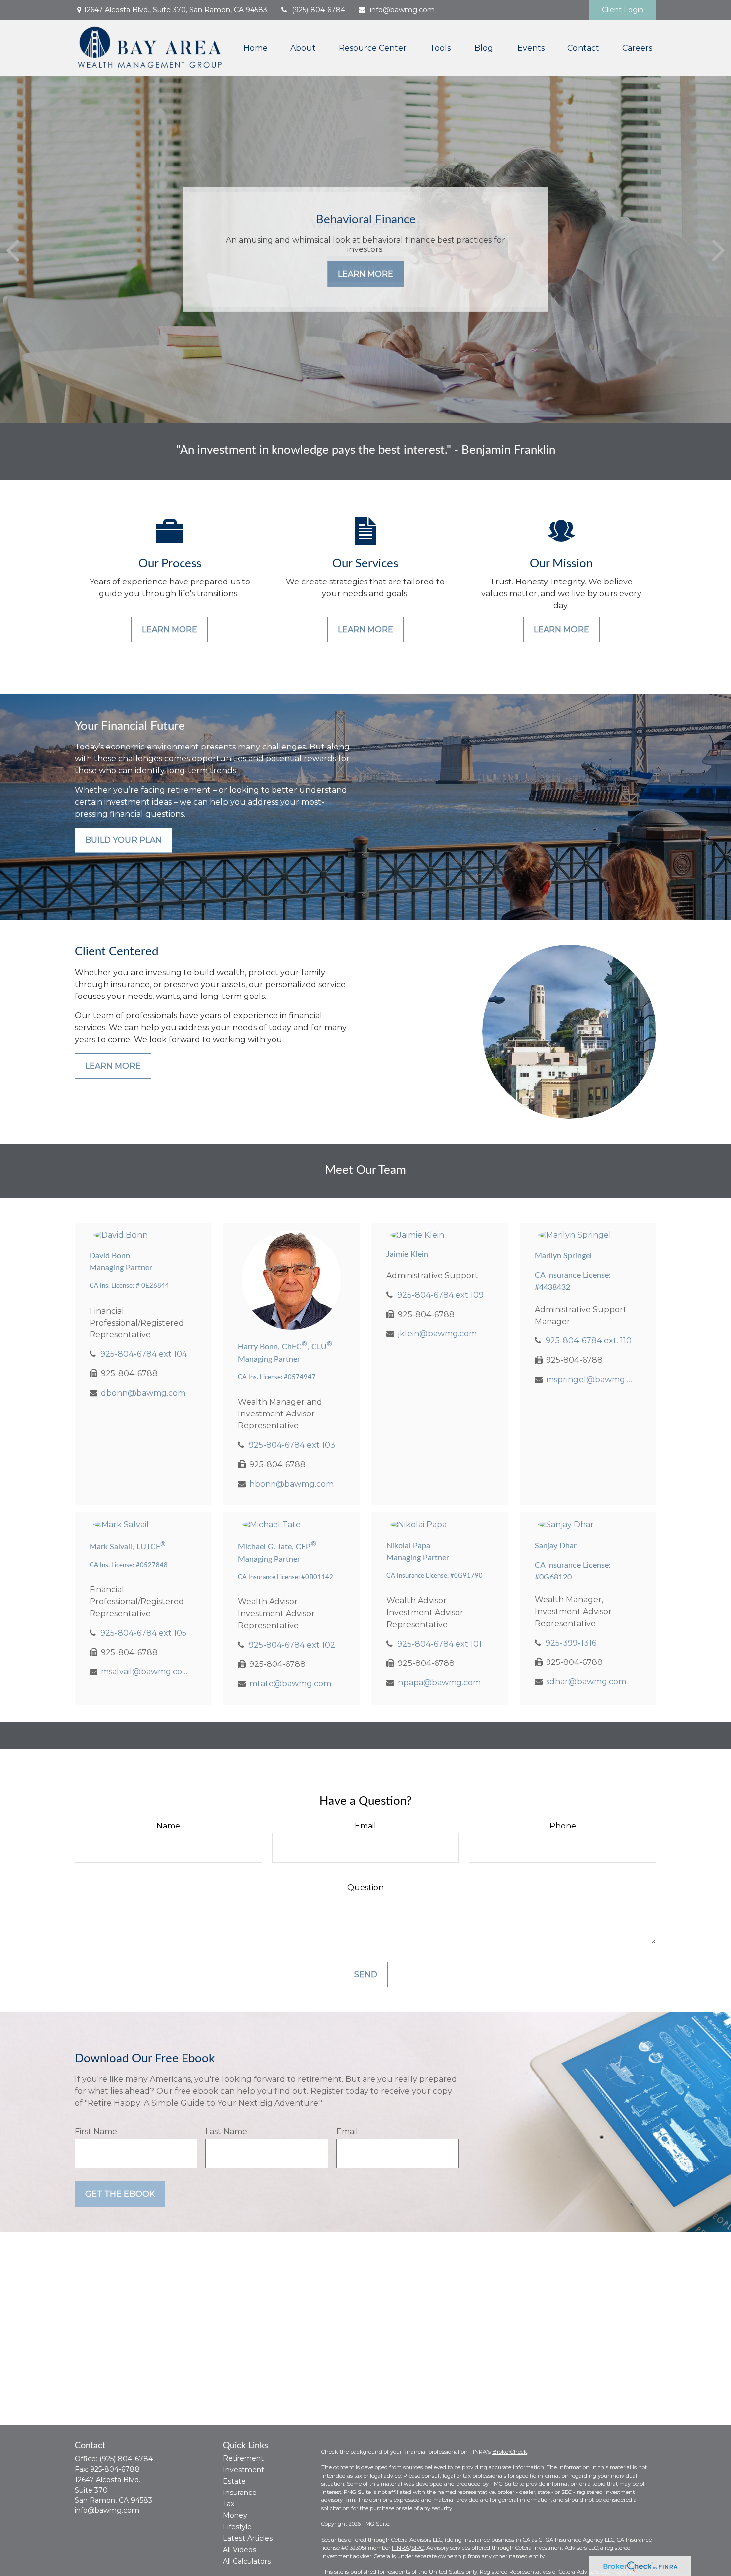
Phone (563, 1826)
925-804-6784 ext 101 (440, 1644)
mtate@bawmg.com (290, 1684)
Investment (243, 2470)
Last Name (226, 2131)
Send (366, 1974)
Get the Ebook (120, 2194)
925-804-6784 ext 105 (143, 1633)
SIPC (417, 2548)
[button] (255, 48)
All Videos (239, 2550)
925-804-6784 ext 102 (292, 1645)
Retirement (243, 2458)
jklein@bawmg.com (437, 1334)
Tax (228, 2504)
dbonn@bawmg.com (143, 1393)
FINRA (401, 2548)
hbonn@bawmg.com (291, 1484)
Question (365, 1887)
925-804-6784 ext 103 (292, 1445)
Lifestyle (237, 2527)
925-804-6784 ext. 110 (589, 1341)
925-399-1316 (571, 1643)
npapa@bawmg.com (439, 1683)
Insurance (240, 2493)
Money (235, 2515)
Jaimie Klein (407, 1254)
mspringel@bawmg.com (590, 1379)
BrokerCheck (510, 2452)
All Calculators (247, 2561)
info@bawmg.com (402, 10)
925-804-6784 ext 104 (144, 1354)
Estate (234, 2481)
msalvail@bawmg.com (144, 1672)
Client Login (623, 10)
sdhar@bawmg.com (586, 1682)
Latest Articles (248, 2538)
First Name (96, 2131)
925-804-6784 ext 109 (441, 1295)
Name (168, 1826)
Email (365, 1826)
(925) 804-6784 (319, 10)
